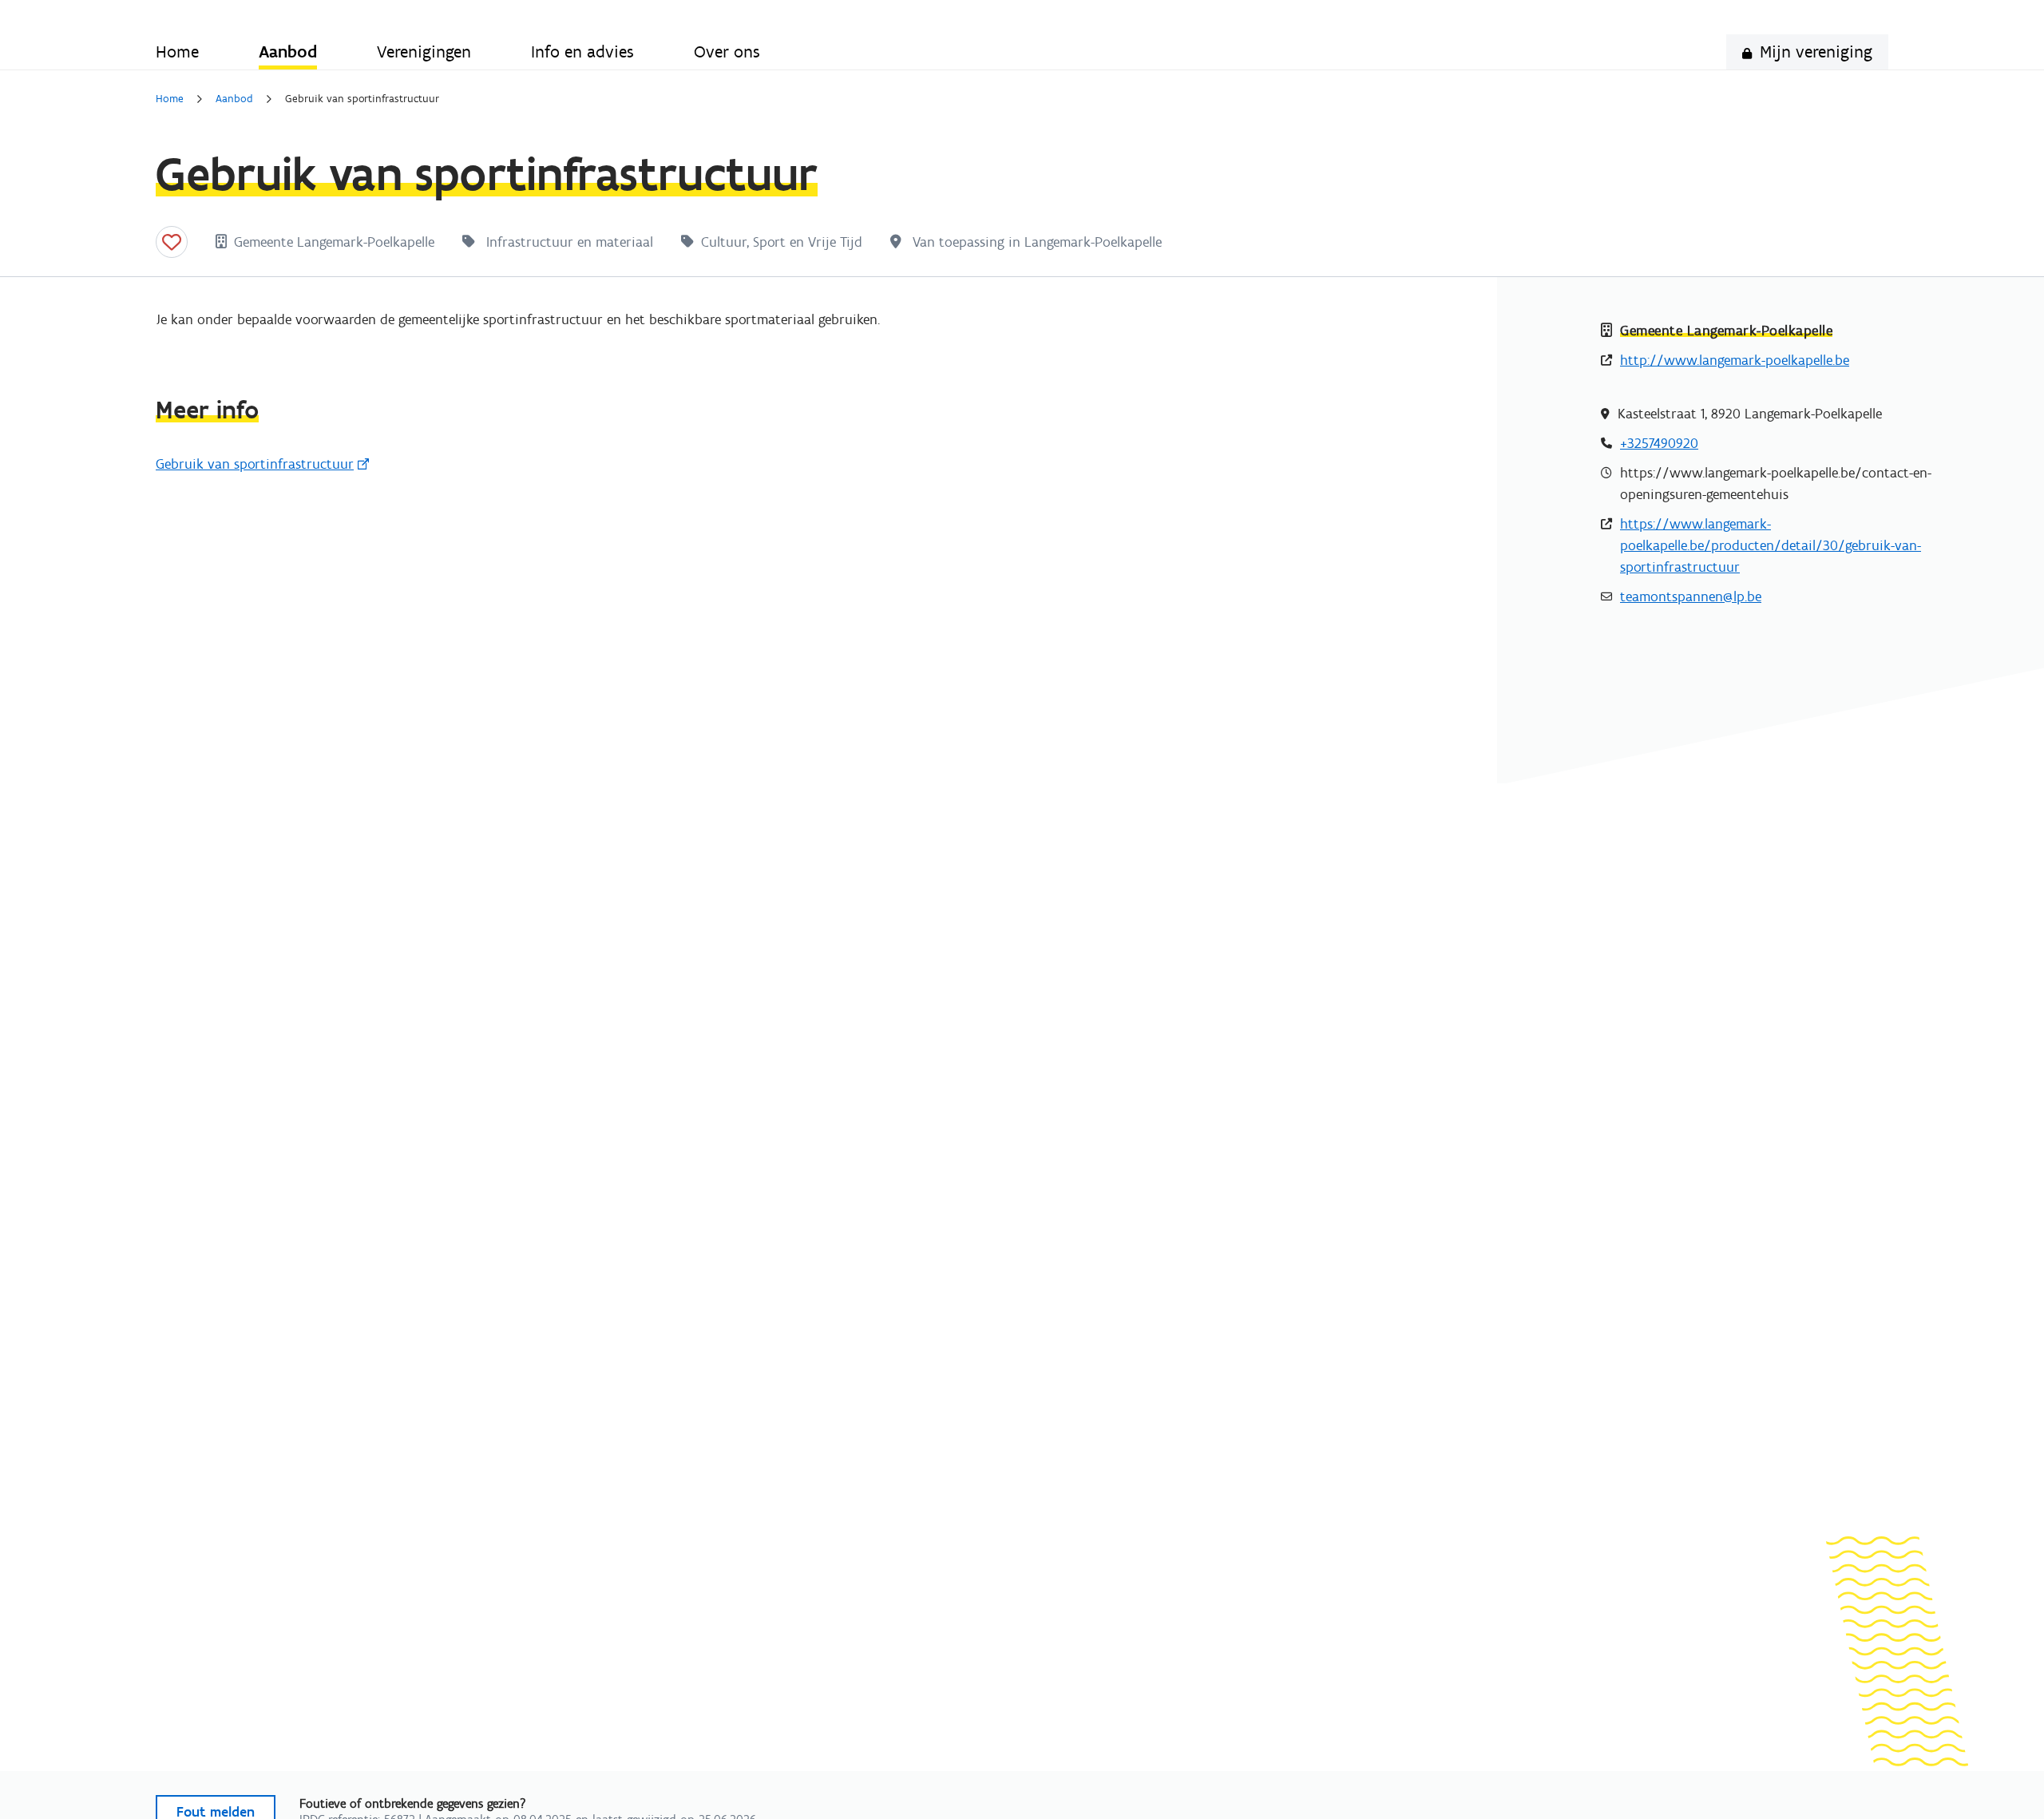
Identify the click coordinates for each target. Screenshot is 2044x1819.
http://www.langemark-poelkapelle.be (1735, 360)
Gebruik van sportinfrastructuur (255, 464)
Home (170, 99)
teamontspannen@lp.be (1691, 596)
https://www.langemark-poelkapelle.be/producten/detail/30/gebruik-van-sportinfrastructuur (1771, 545)
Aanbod (234, 99)
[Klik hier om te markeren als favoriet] (172, 242)
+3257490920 (1659, 443)
